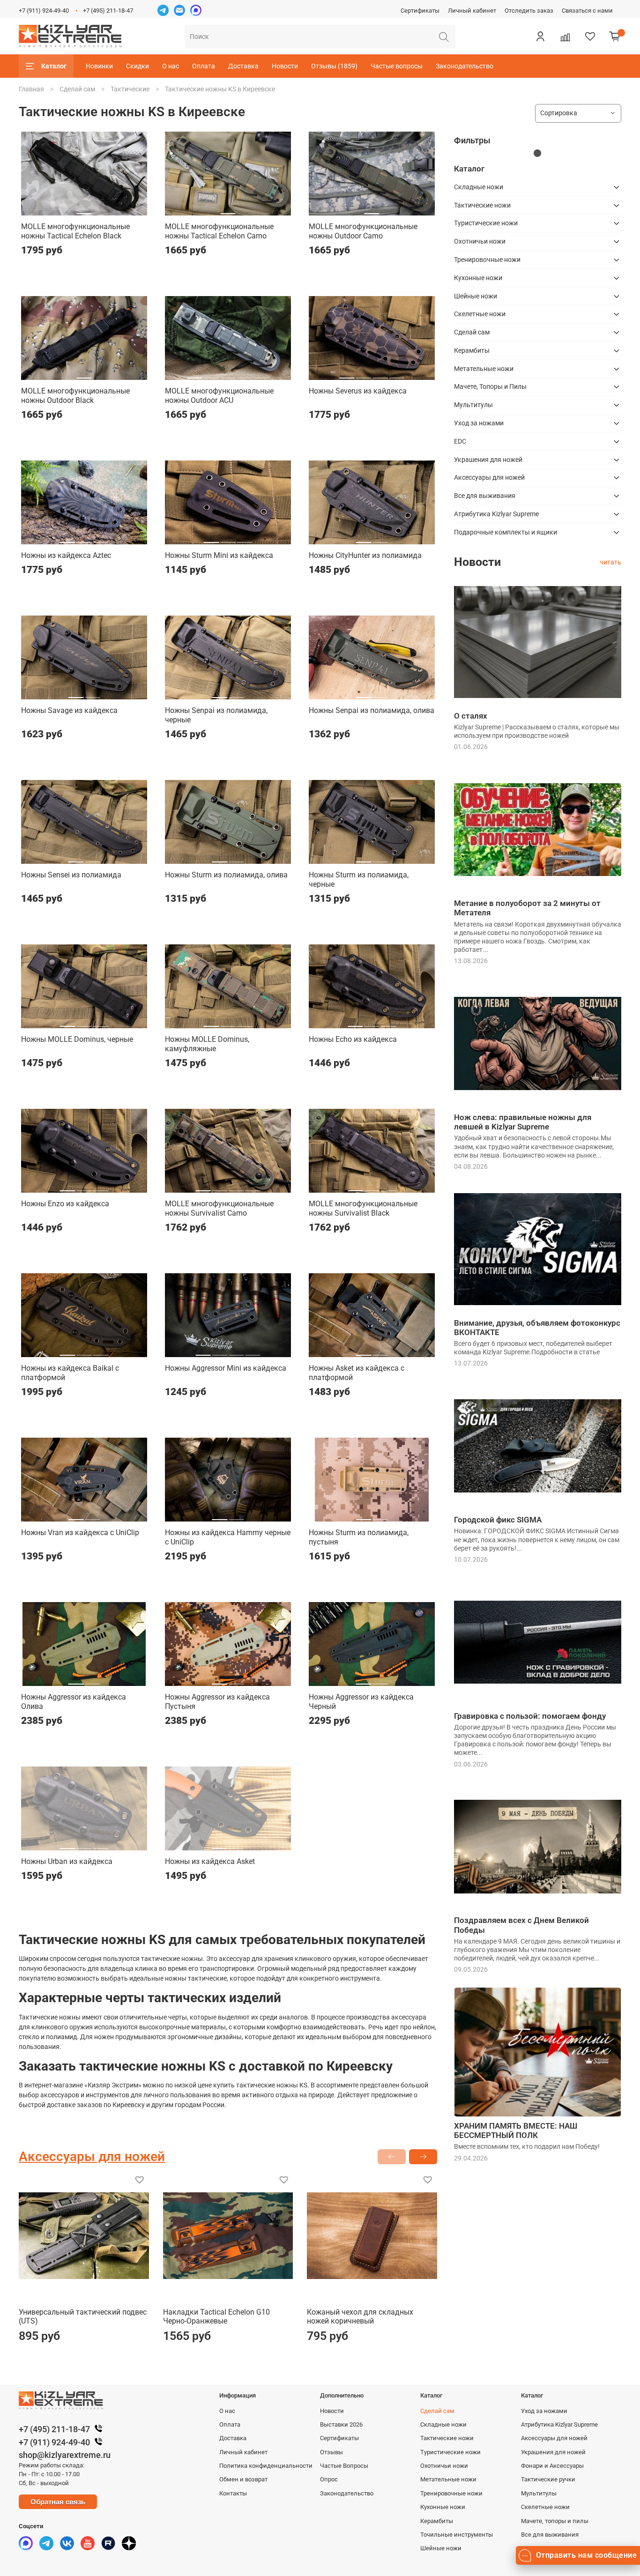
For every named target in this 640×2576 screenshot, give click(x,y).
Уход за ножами (479, 423)
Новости (285, 66)
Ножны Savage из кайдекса (69, 710)
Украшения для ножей (488, 460)
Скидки (138, 66)
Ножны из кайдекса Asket (210, 1861)
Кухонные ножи (478, 278)
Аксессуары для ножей (489, 477)
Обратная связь (58, 2502)
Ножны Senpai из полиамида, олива (372, 710)
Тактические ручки (548, 2479)
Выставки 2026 (341, 2424)
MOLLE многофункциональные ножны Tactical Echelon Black (75, 231)
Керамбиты (472, 350)
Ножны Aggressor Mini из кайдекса (226, 1368)
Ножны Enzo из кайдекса (65, 1204)
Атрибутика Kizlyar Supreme (496, 514)
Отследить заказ (529, 11)
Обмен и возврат (243, 2479)
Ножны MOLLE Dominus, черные (77, 1039)
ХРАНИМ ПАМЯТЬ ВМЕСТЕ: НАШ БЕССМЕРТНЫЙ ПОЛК (516, 2131)
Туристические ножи (486, 223)
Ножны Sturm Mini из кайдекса (219, 555)
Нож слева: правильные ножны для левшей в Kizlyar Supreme (523, 1122)
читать (610, 562)
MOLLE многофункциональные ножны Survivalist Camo (219, 1208)
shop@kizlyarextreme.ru (65, 2455)
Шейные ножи (476, 296)
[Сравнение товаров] (565, 37)
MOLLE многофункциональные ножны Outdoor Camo (363, 231)
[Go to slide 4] (245, 374)
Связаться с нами (587, 11)
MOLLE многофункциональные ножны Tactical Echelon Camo (219, 231)
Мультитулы (473, 405)
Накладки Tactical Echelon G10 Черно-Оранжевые (216, 2317)
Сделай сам (77, 89)
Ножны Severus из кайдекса (358, 391)
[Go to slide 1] (84, 210)
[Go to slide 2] (211, 374)
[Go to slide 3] (228, 374)
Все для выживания (485, 496)
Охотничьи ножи (480, 241)
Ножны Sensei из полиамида (71, 875)
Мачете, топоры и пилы (555, 2521)
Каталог (54, 66)
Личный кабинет (472, 11)
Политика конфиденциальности (266, 2466)
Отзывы (331, 2452)
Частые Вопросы (344, 2466)
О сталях (471, 716)
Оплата (204, 66)
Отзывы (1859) (334, 66)
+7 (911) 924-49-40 (44, 11)
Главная (31, 89)
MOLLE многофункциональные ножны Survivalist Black (363, 1208)
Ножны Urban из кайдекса (67, 1861)
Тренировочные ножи (487, 260)
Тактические (130, 89)
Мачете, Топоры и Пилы (490, 386)
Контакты (233, 2493)
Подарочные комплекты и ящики (506, 532)
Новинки (99, 66)
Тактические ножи (482, 205)
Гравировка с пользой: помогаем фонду (530, 1716)
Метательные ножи (484, 369)
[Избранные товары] (590, 37)
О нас (171, 66)
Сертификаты (420, 11)
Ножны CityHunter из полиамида (365, 555)
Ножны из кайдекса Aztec (66, 555)
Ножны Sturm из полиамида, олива (226, 875)
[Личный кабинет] (540, 37)
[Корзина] (615, 37)
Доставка (243, 66)
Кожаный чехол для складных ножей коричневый (360, 2317)
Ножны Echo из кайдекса (353, 1039)
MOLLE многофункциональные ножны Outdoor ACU (219, 396)
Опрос (329, 2479)
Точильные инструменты (457, 2535)
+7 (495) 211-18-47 (108, 11)
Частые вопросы (397, 66)
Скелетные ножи (480, 314)
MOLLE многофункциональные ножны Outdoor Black (75, 396)
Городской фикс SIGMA (498, 1520)
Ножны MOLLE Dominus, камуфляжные (207, 1044)
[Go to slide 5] (261, 374)
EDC (460, 441)
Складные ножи (479, 187)
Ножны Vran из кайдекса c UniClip (80, 1533)
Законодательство (465, 66)
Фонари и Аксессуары (552, 2466)
